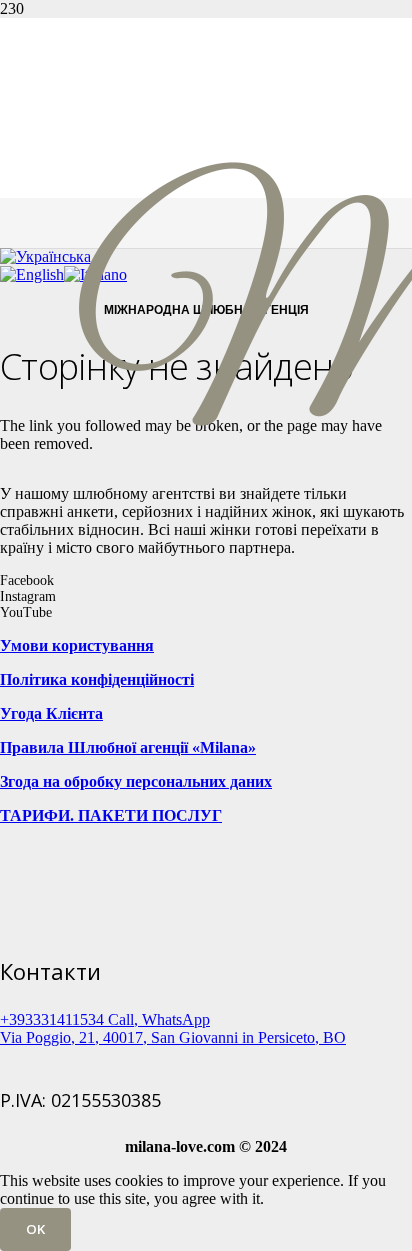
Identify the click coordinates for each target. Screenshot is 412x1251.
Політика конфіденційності (97, 679)
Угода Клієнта (51, 713)
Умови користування (77, 645)
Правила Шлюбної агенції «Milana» (128, 747)
